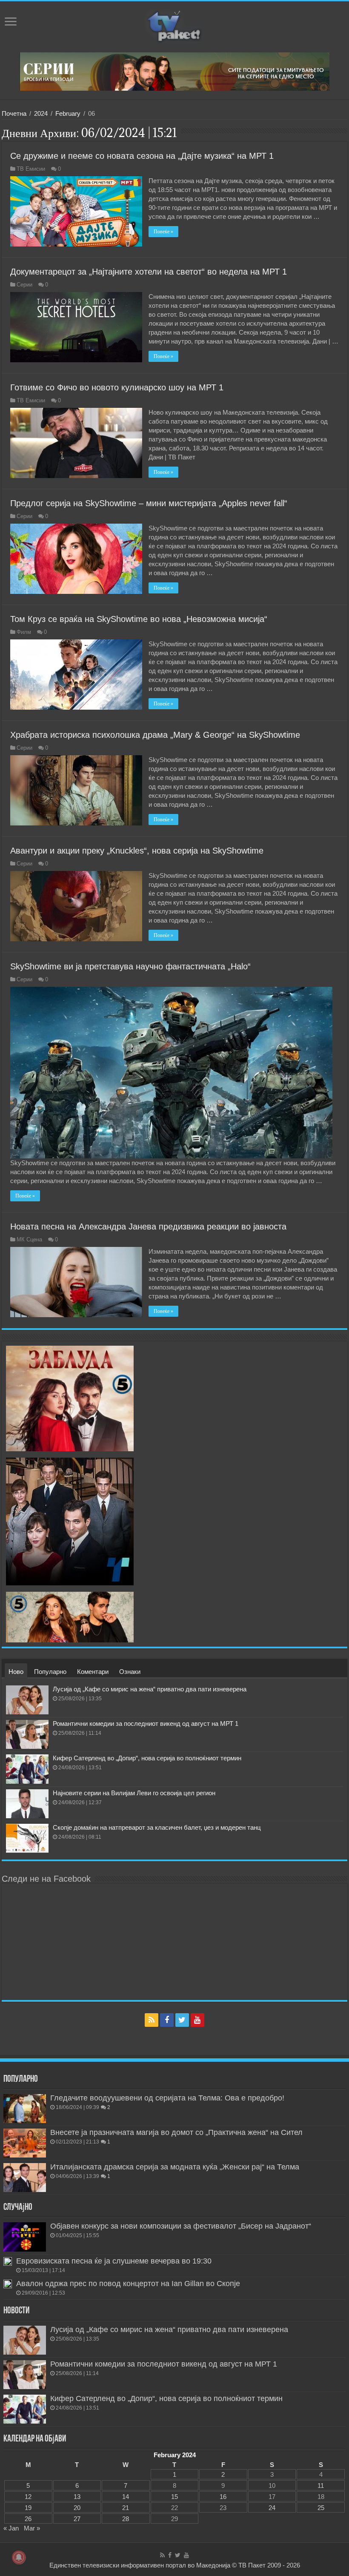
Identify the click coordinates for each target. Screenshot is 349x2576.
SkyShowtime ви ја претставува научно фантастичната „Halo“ (130, 966)
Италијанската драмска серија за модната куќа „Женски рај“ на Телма (175, 2167)
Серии (24, 285)
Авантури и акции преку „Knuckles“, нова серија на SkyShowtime (137, 851)
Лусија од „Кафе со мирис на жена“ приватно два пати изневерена (150, 1689)
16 (223, 2497)
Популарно (50, 1672)
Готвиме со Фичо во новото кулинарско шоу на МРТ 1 (117, 387)
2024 (41, 113)
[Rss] (152, 2020)
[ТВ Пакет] (174, 25)
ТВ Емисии (31, 169)
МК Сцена (29, 1239)
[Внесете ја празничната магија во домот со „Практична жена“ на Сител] (25, 2143)
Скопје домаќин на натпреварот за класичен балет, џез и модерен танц (157, 1827)
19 (28, 2508)
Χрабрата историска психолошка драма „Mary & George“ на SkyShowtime (155, 735)
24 (272, 2508)
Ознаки (130, 1672)
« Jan (11, 2528)
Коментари (93, 1672)
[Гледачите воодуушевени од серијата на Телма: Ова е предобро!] (25, 2109)
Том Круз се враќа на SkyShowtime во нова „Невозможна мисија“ (139, 619)
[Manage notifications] (19, 2557)
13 (77, 2497)
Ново (16, 1672)
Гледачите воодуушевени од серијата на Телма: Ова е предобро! (167, 2098)
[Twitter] (182, 2020)
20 (77, 2508)
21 (126, 2508)
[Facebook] (167, 2020)
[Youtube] (197, 2020)
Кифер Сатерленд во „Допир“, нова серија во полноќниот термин (147, 1758)
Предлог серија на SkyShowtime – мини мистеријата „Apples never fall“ (149, 503)
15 (174, 2497)
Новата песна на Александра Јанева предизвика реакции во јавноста (148, 1226)
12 (28, 2497)
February (68, 113)
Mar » (32, 2528)
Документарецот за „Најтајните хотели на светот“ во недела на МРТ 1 (149, 272)
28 (126, 2519)
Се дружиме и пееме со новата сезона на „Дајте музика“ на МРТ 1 (142, 156)
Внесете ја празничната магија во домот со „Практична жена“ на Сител (176, 2132)
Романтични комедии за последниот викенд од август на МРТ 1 (146, 1724)
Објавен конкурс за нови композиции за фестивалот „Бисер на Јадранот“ (181, 2226)
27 (77, 2519)
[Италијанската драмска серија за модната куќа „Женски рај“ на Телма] (25, 2178)
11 (321, 2486)
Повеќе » (163, 232)
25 (321, 2508)
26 (28, 2519)
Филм (24, 632)
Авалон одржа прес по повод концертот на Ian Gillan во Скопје (128, 2284)
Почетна (14, 113)
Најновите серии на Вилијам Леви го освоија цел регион (134, 1793)
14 (126, 2497)
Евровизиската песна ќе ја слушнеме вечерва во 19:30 (114, 2261)
